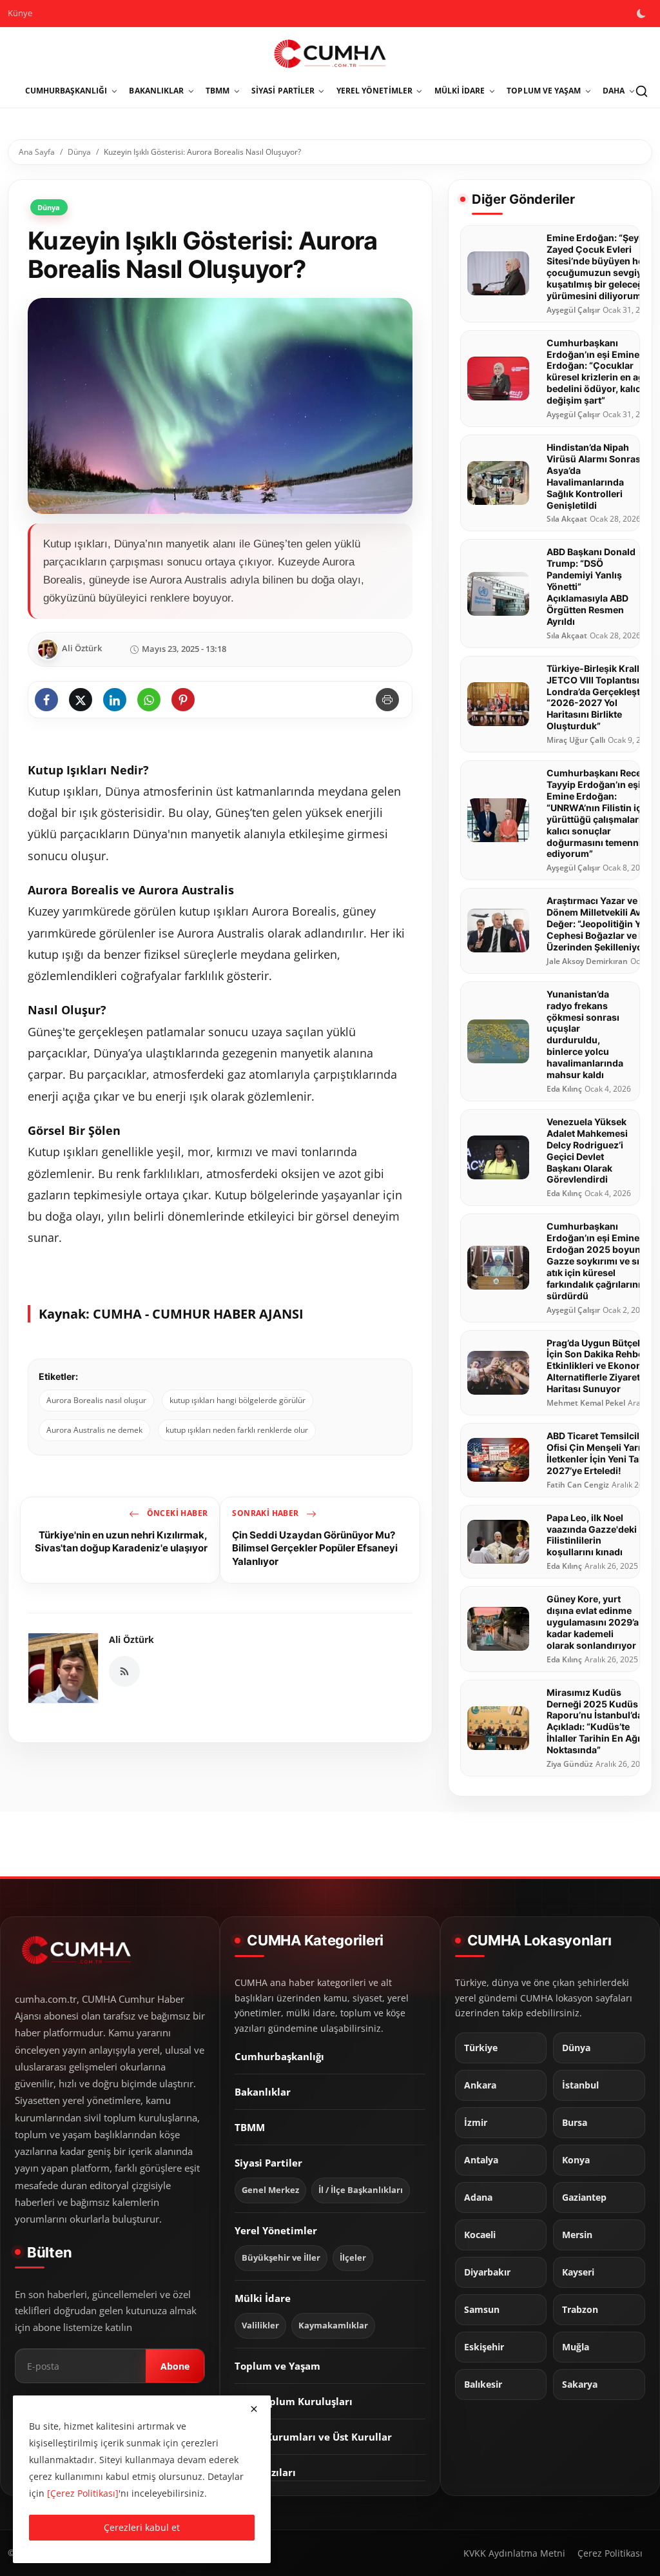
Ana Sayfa (37, 152)
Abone (175, 2366)
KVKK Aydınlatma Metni (514, 2553)
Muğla (576, 2347)
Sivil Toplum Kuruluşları (294, 2401)
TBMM (250, 2127)
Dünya (79, 152)
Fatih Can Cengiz (578, 1485)
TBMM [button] (218, 91)
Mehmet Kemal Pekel (586, 1403)
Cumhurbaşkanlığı (279, 2056)
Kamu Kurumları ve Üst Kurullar (313, 2437)
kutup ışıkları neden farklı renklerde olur (237, 1430)
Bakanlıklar (263, 2092)
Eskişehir (484, 2347)
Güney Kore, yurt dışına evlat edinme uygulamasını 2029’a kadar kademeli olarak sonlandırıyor (593, 1622)
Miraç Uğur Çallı (576, 740)
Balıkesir (483, 2384)
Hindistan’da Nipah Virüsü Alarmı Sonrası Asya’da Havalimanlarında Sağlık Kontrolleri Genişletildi (595, 476)
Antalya (481, 2160)
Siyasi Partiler (268, 2163)
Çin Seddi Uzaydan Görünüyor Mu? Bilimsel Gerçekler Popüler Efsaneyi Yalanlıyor (315, 1548)
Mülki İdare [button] (460, 91)
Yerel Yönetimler (276, 2230)
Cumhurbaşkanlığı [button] (66, 91)
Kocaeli (480, 2235)
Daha (614, 91)
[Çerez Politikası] (83, 2493)
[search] (641, 91)
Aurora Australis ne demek (94, 1430)
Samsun (482, 2310)
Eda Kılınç (564, 1089)
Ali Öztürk (131, 1639)
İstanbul (580, 2085)
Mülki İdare (263, 2298)
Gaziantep (584, 2197)
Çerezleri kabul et (142, 2527)
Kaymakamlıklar (333, 2325)
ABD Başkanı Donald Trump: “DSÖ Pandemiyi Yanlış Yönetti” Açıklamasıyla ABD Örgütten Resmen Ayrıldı (591, 586)
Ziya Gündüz (570, 1764)
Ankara (480, 2085)
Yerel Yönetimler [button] (374, 91)
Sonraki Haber (267, 1513)
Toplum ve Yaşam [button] (544, 91)
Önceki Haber (176, 1513)
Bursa (575, 2123)
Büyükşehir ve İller (281, 2258)
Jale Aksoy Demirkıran (587, 961)
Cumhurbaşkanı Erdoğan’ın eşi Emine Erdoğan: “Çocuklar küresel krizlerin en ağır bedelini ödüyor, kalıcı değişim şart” (598, 372)
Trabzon (580, 2310)
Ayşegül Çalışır (573, 310)
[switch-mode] (643, 14)
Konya (576, 2160)
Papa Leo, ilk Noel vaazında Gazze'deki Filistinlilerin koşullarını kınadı (592, 1535)
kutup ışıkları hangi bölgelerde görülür (238, 1400)
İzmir (476, 2123)
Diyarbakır (487, 2272)
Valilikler (260, 2325)
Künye (20, 13)
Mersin (577, 2235)
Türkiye (481, 2048)
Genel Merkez (270, 2190)
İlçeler (353, 2258)
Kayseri (578, 2272)
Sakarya (580, 2384)
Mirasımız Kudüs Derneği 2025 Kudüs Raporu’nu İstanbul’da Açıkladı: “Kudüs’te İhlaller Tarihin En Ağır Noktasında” (595, 1721)
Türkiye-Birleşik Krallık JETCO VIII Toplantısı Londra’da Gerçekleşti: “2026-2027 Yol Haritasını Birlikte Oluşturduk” (597, 697)
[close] (254, 2409)
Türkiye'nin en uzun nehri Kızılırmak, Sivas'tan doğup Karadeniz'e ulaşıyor (121, 1541)
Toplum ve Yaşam (277, 2366)
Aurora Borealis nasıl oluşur (96, 1400)
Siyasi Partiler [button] (283, 91)
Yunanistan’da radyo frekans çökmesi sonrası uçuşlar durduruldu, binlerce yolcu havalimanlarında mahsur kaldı (585, 1034)
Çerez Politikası (610, 2553)
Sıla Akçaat (567, 519)
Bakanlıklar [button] (156, 91)
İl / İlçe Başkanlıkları (361, 2190)
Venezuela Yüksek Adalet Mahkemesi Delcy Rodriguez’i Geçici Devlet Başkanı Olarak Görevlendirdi (587, 1151)
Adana (478, 2197)
